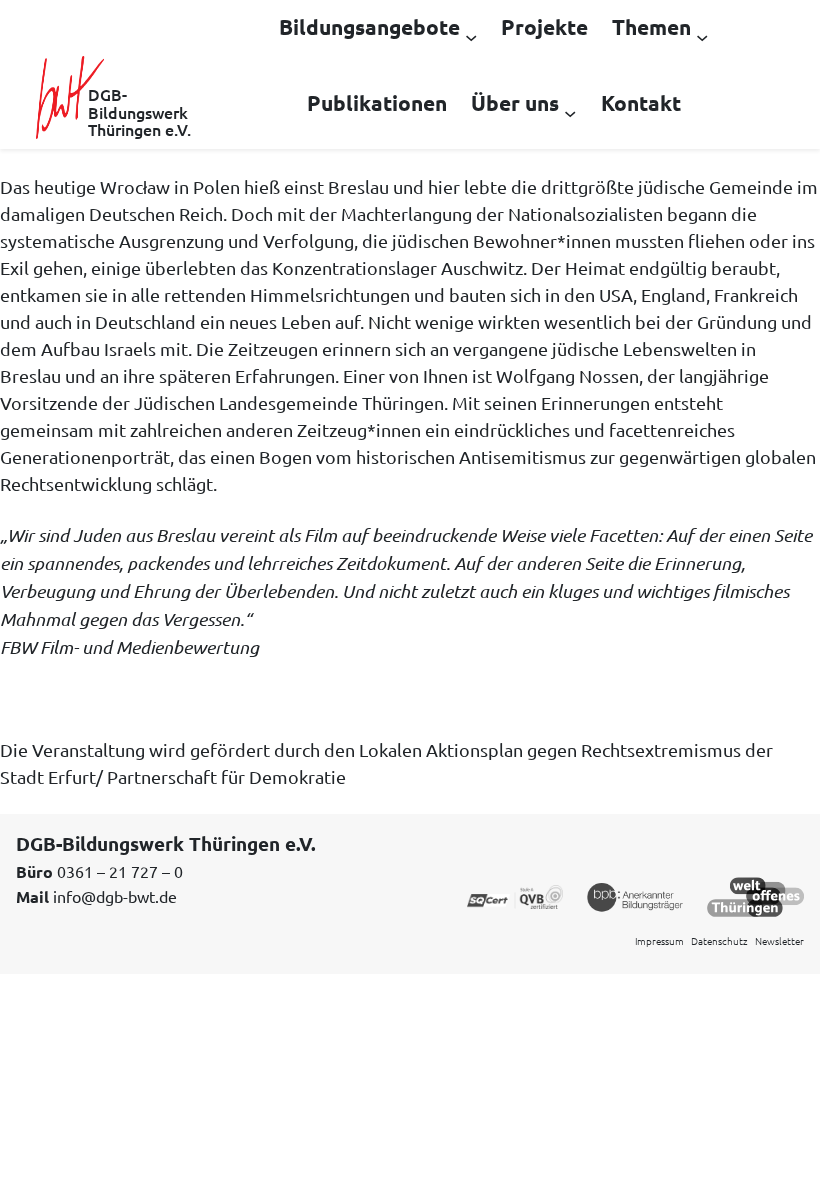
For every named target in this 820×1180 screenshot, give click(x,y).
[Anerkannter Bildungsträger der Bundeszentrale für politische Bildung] (635, 895)
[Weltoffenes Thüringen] (755, 895)
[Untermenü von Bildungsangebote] (471, 36)
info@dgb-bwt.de (115, 896)
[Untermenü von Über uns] (570, 112)
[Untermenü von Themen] (702, 36)
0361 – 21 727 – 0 (120, 871)
